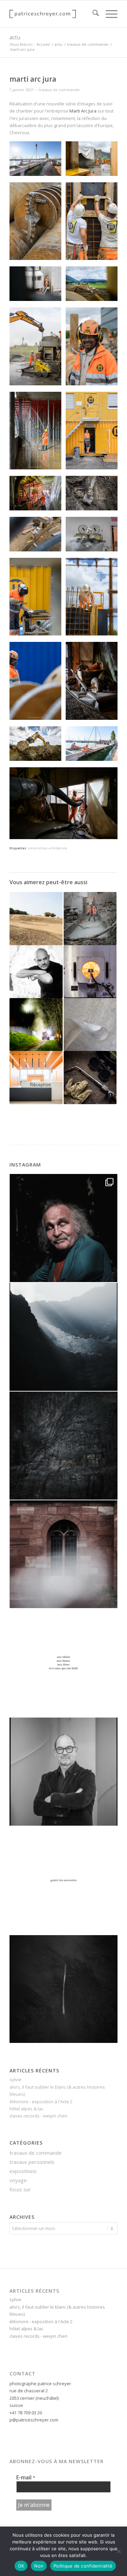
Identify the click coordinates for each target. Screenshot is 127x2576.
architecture (58, 848)
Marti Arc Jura (83, 111)
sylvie (15, 2080)
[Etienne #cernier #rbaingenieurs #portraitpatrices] (63, 1772)
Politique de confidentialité (83, 2566)
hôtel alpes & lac (26, 2109)
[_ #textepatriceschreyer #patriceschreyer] (63, 1663)
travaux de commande (59, 90)
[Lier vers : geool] (36, 1025)
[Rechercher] (92, 14)
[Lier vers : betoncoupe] (90, 918)
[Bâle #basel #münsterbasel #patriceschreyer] (63, 1554)
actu (15, 37)
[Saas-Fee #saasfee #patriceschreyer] (63, 1989)
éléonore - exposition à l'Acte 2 (41, 2102)
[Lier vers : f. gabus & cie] (90, 1077)
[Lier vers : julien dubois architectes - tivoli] (36, 1077)
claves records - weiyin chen (38, 2116)
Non (39, 2566)
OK (21, 2566)
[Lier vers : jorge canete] (36, 972)
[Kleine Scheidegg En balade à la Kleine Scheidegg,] (63, 1337)
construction (38, 848)
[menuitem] (92, 14)
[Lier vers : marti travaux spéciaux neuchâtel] (36, 918)
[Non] (119, 2551)
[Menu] (108, 14)
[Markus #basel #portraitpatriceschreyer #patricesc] (63, 1228)
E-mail (26, 2477)
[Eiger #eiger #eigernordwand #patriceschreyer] (63, 1446)
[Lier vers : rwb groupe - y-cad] (90, 972)
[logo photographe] (53, 14)
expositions (23, 2171)
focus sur (20, 2189)
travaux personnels (32, 2162)
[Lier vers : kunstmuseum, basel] (90, 1025)
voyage (18, 2180)
